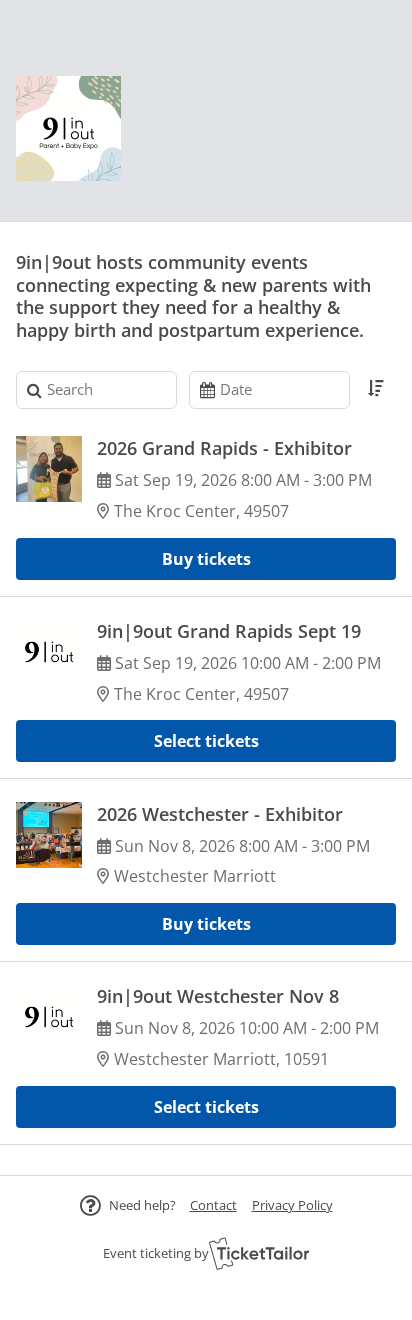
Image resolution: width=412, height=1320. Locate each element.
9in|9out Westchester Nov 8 (218, 996)
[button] (213, 1205)
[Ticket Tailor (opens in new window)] (259, 1253)
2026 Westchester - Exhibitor (220, 814)
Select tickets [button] (206, 741)
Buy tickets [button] (206, 559)
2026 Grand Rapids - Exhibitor (224, 448)
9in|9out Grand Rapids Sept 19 (229, 631)
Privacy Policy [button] (292, 1205)
